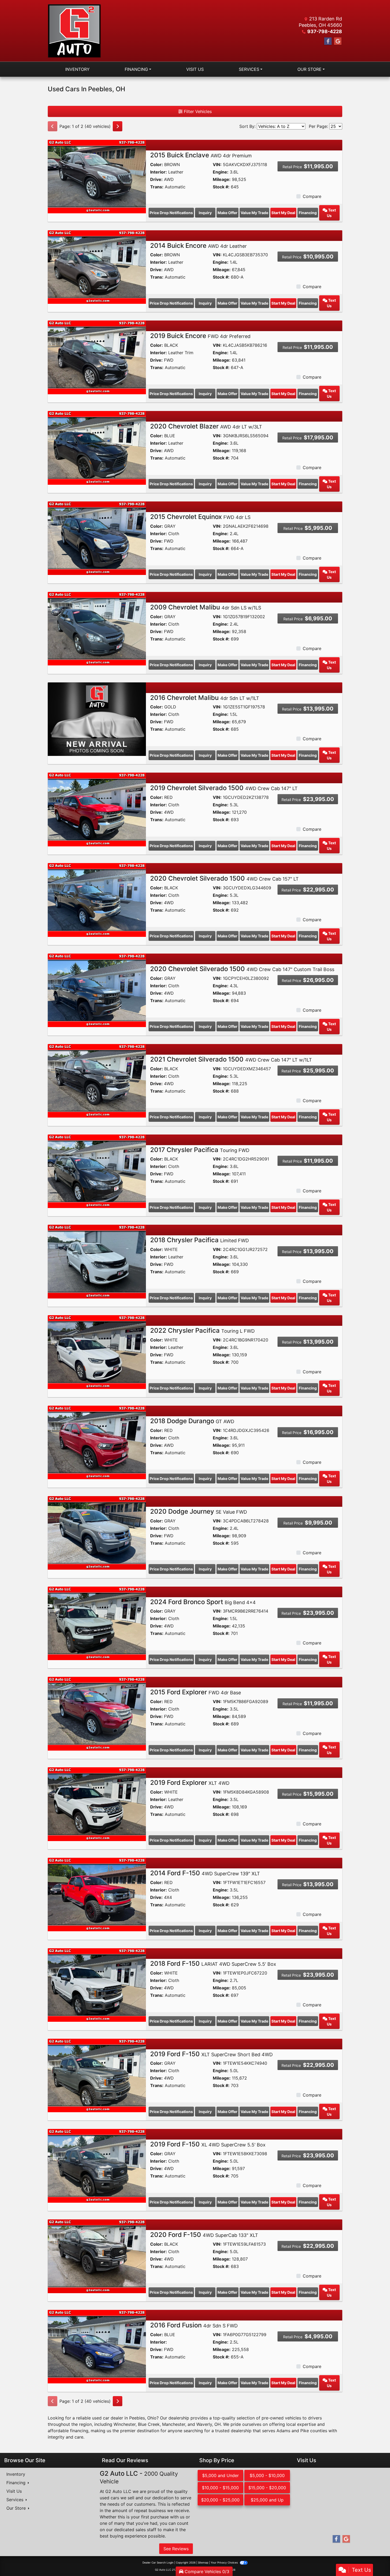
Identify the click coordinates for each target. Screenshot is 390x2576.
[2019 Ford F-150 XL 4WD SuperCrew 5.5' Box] (97, 2165)
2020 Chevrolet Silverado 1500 (224, 878)
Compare (312, 196)
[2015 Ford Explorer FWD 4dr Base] (97, 1713)
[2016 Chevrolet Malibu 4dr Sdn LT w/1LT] (97, 719)
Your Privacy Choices (225, 2562)
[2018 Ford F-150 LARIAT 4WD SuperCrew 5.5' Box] (97, 1985)
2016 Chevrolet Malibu (205, 698)
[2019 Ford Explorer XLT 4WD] (97, 1804)
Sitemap (203, 2562)
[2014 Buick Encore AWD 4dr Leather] (97, 267)
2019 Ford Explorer (190, 1783)
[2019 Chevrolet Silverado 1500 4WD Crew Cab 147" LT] (97, 809)
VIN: (217, 164)
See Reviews (176, 2549)
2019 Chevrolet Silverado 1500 (224, 788)
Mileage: (222, 179)
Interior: (159, 172)
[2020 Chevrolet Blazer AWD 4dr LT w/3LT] (97, 447)
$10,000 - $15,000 (220, 2488)
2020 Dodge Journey (199, 1511)
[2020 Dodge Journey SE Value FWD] (97, 1532)
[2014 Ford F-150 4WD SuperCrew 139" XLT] (97, 1894)
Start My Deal (283, 213)
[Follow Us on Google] (338, 41)
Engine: (221, 172)
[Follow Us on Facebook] (328, 41)
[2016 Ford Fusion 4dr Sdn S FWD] (97, 2346)
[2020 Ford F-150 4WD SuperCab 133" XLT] (97, 2256)
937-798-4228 (325, 31)
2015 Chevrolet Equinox (200, 517)
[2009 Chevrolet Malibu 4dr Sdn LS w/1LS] (97, 628)
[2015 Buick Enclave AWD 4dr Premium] (97, 176)
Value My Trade (254, 213)
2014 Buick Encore (198, 246)
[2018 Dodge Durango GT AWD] (97, 1442)
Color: (157, 164)
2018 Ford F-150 (213, 1964)
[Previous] (53, 126)
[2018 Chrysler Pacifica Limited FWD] (97, 1261)
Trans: (157, 187)
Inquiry (205, 213)
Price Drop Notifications (171, 213)
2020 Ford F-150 (204, 2235)
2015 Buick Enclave (201, 155)
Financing (308, 213)
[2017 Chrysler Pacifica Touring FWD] (97, 1171)
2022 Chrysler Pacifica (202, 1330)
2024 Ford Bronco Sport (203, 1602)
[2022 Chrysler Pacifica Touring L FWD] (97, 1352)
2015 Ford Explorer (196, 1692)
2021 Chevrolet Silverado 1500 (231, 1059)
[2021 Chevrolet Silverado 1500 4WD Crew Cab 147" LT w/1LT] (97, 1080)
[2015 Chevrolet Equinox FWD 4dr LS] (97, 538)
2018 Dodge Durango (192, 1421)
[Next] (118, 126)
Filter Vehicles (197, 111)
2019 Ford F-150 (211, 2054)
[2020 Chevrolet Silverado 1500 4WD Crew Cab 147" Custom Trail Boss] (97, 990)
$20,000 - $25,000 (220, 2500)
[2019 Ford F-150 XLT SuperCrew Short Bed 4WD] (97, 2075)
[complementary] (374, 2560)
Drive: (156, 179)
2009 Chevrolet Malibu (206, 607)
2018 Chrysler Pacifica (200, 1240)
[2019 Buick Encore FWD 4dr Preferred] (97, 357)
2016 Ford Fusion (194, 2325)
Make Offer (228, 213)
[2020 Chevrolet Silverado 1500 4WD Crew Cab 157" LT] (97, 899)
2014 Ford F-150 (205, 1873)
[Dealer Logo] (74, 31)
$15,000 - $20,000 (267, 2488)
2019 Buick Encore (200, 336)
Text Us (331, 213)
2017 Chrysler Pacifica (200, 1150)
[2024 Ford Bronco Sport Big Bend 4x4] (97, 1623)
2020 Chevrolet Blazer (206, 426)
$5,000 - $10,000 (267, 2475)
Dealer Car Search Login (158, 2562)
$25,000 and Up (267, 2500)
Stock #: (221, 187)
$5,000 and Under (220, 2475)
